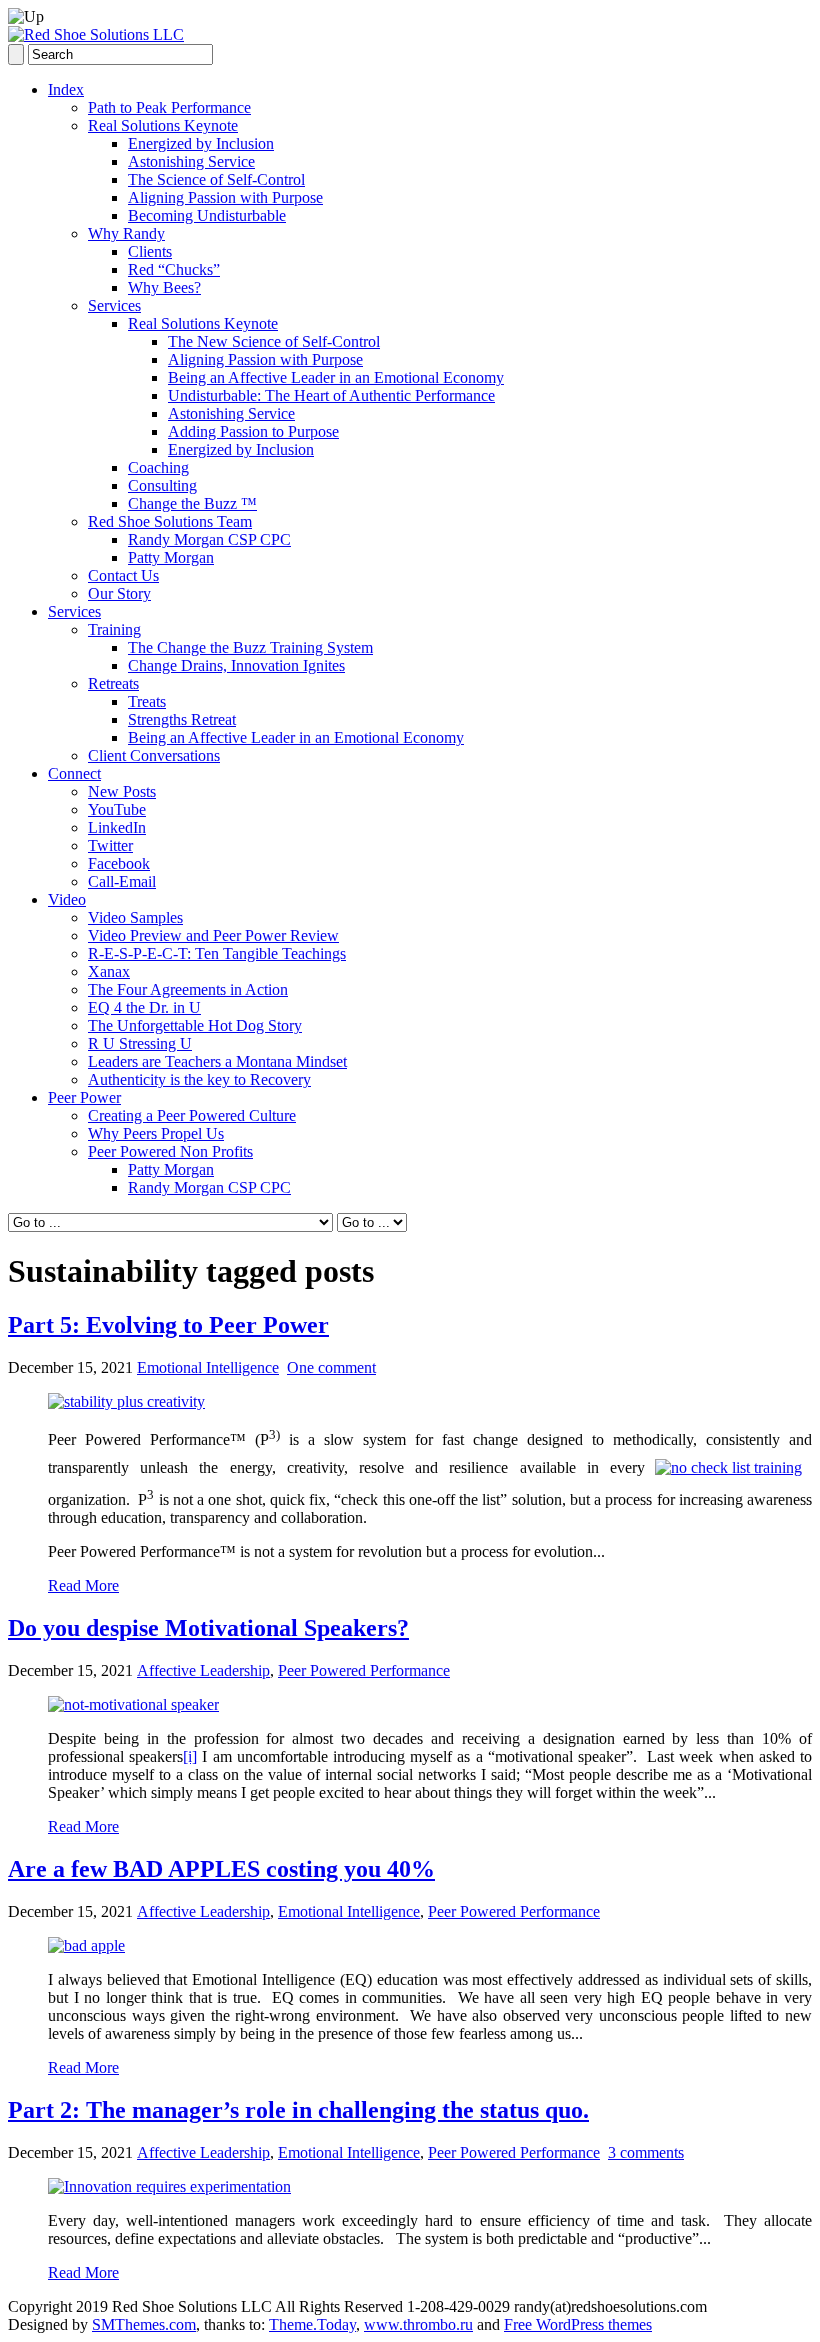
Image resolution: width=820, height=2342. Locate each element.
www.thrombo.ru (418, 2324)
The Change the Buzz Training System (250, 647)
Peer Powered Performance (364, 1670)
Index (66, 89)
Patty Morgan (171, 557)
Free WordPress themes (578, 2324)
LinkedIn (117, 827)
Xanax (109, 971)
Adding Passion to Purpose (253, 431)
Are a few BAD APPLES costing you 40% (221, 1869)
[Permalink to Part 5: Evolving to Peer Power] (126, 1401)
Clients (150, 251)
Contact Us (123, 575)
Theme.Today (312, 2324)
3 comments (646, 2152)
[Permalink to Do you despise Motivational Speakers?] (133, 1704)
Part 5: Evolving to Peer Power (168, 1325)
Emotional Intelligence (208, 1367)
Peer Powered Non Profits (170, 1151)
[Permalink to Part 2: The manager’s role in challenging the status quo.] (169, 2186)
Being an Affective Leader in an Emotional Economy (336, 377)
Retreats (113, 683)
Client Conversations (154, 755)
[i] (190, 1756)
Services (114, 305)
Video (67, 899)
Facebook (119, 863)
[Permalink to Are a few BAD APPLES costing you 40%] (86, 1945)
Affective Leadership (203, 1670)
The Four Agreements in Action (188, 989)
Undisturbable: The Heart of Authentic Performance (331, 395)
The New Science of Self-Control (274, 341)
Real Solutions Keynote (163, 125)
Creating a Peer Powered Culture (192, 1115)
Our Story (119, 593)
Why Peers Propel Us (156, 1133)
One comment (331, 1367)
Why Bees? (164, 287)
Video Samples (135, 917)
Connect (74, 773)
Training (114, 629)
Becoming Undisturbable (207, 215)
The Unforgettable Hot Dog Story (195, 1025)
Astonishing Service (191, 161)
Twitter (110, 845)
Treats (147, 701)
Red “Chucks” (174, 269)
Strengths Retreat (182, 719)
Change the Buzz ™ (192, 503)
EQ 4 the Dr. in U (144, 1007)
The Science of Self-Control (216, 179)
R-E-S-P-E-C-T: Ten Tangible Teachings (217, 953)
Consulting (162, 485)
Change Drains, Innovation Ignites (236, 665)
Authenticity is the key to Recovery (199, 1079)
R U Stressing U (140, 1043)
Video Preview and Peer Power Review (213, 935)
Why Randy (126, 233)
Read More (83, 1585)
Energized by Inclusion (201, 143)
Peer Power (84, 1097)
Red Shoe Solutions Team (170, 521)
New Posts (122, 791)
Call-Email (122, 881)
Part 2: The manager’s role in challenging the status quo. (298, 2110)
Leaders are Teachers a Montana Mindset (217, 1061)
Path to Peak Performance (169, 107)
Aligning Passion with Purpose (225, 197)
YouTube (117, 809)
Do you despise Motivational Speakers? (208, 1628)
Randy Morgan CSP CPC (209, 539)
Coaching (158, 467)
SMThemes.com (144, 2324)
